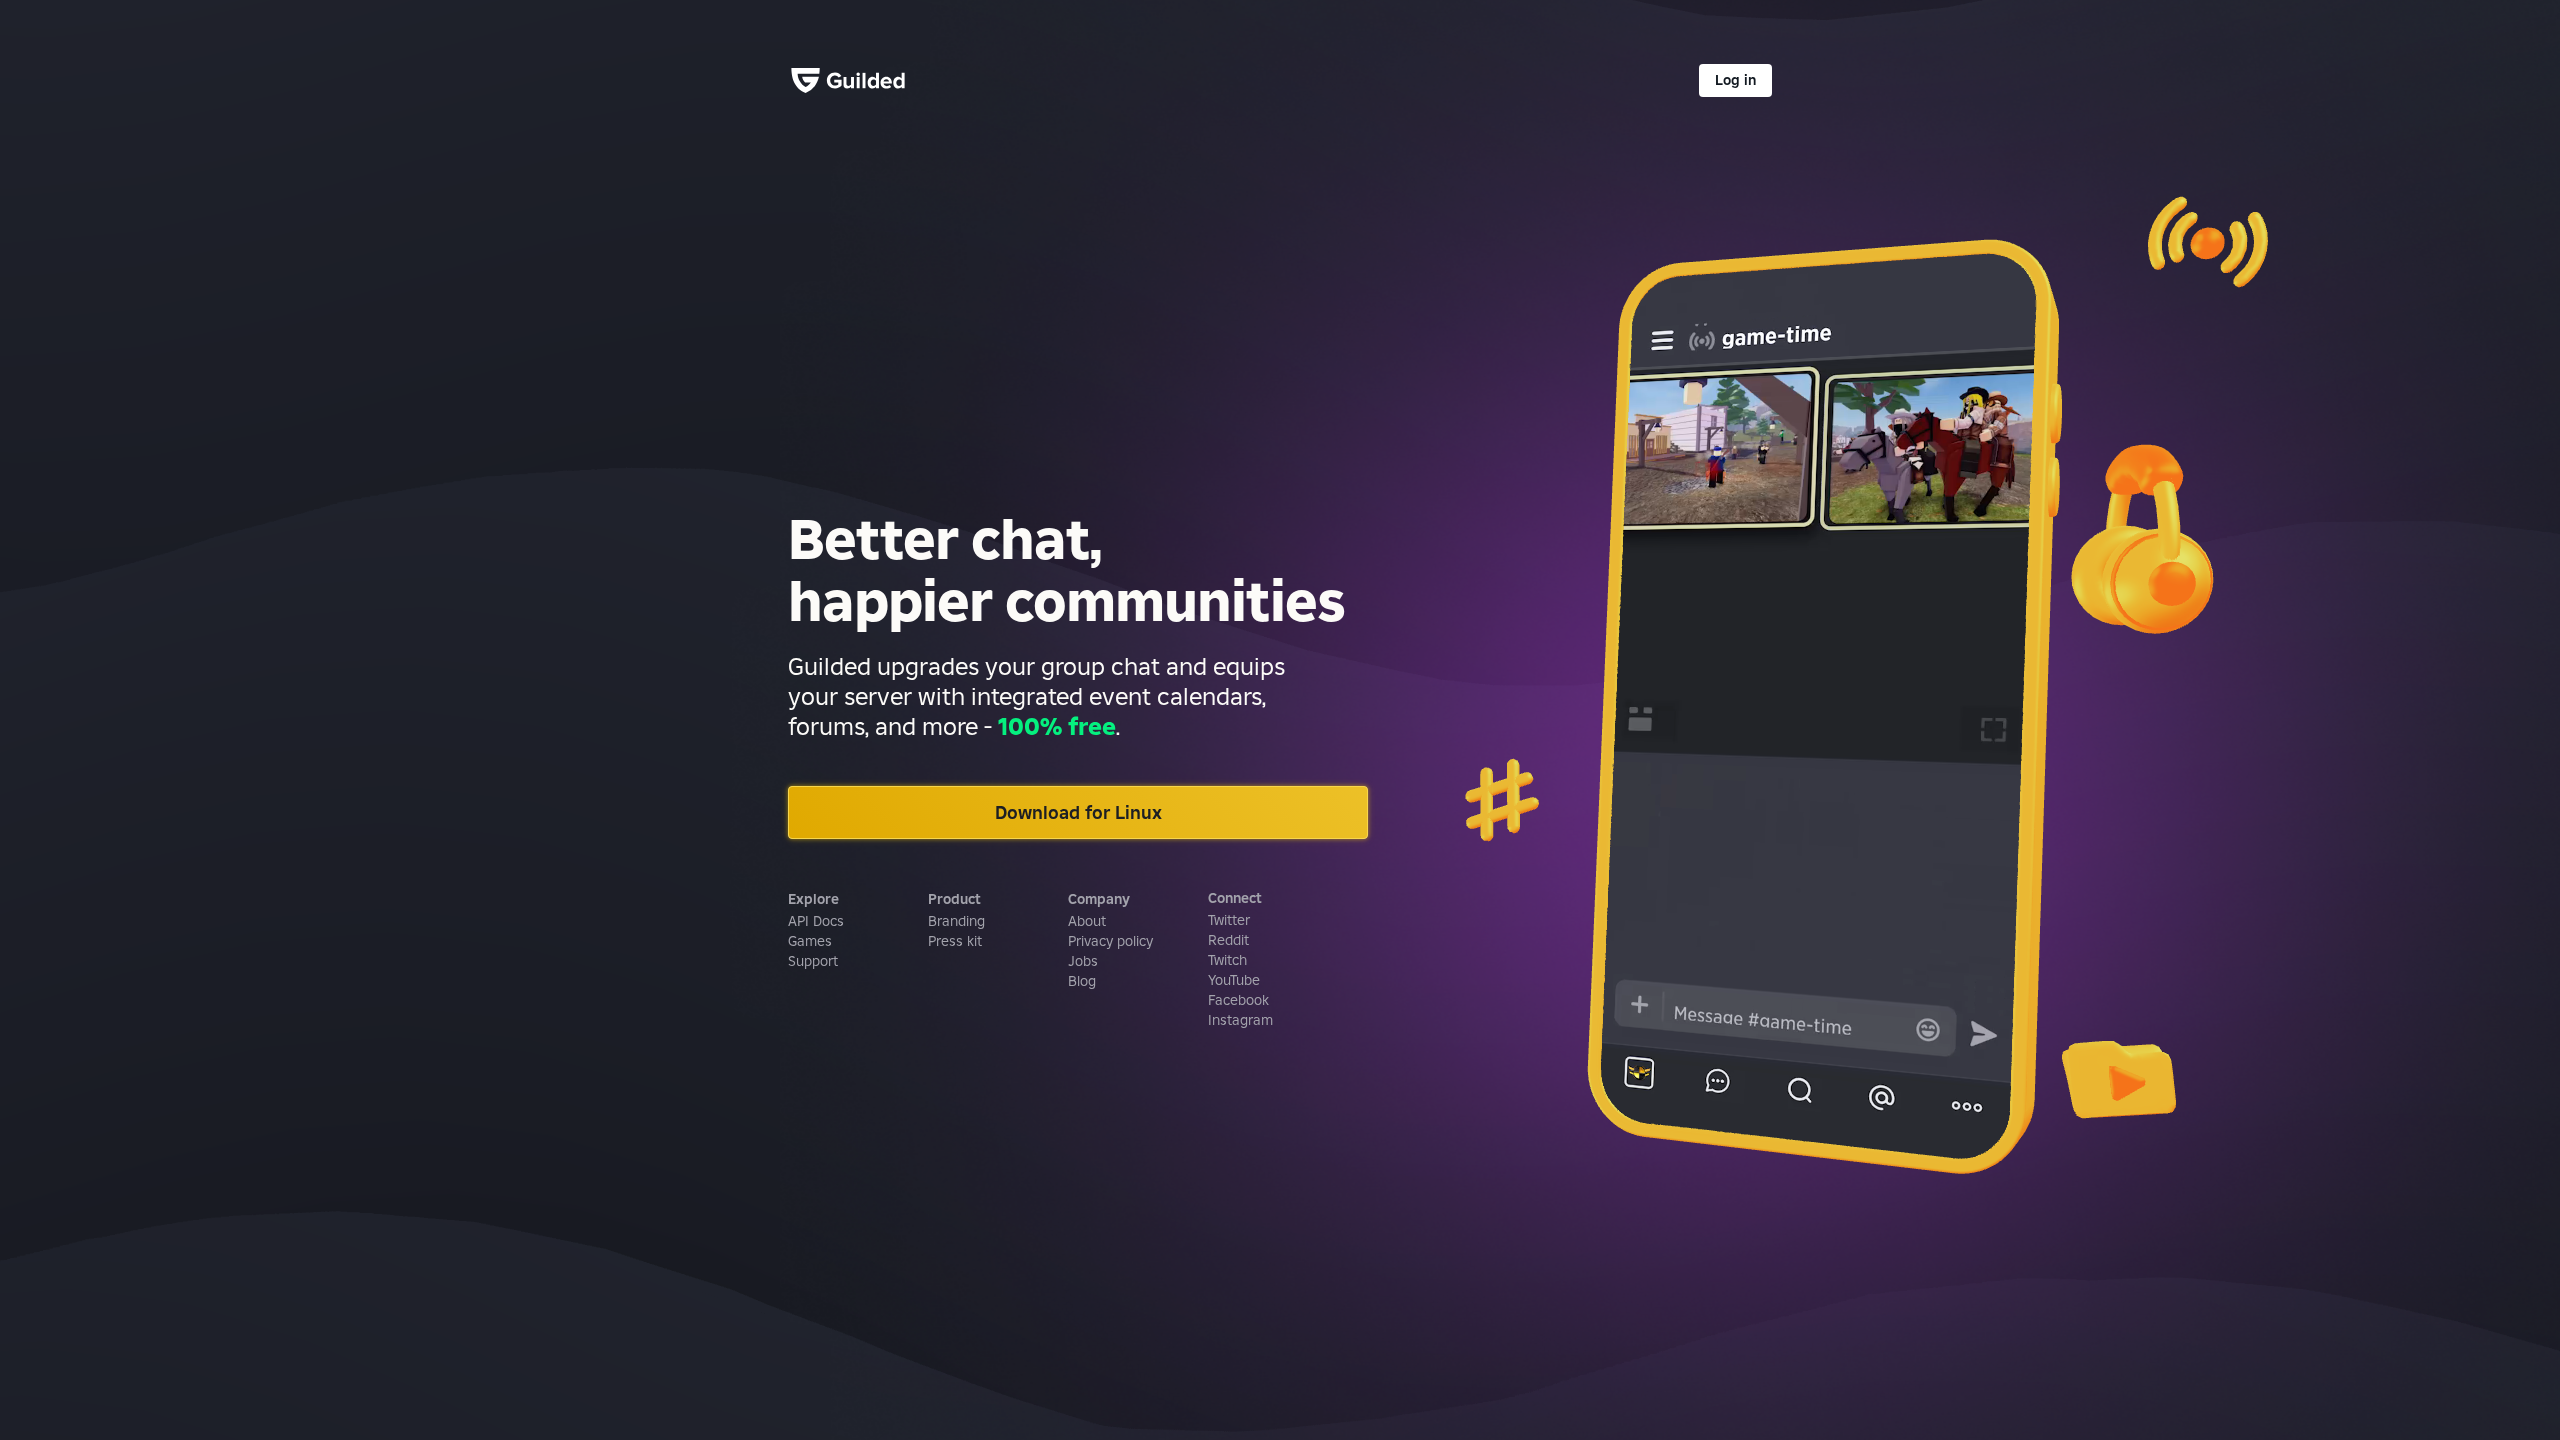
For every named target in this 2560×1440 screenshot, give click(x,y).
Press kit (955, 941)
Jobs (1083, 961)
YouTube (1234, 980)
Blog (1082, 981)
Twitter (1229, 920)
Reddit (1228, 940)
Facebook (1238, 1000)
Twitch (1227, 960)
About (1087, 921)
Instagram (1240, 1020)
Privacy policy (1110, 941)
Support (813, 961)
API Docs (816, 921)
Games (810, 941)
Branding (956, 921)
